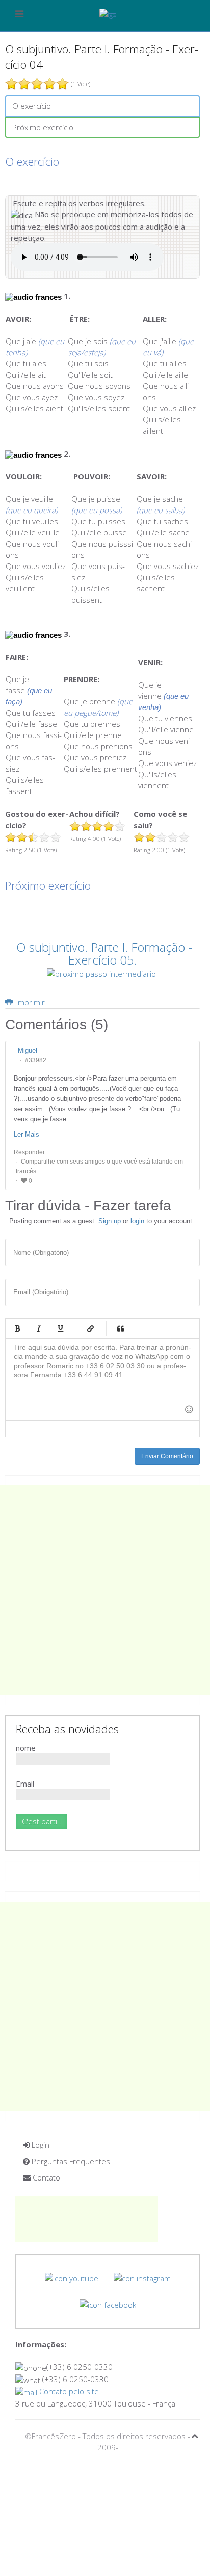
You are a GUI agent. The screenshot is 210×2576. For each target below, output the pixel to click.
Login (40, 2145)
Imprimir (30, 1002)
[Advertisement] (105, 1590)
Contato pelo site (68, 2391)
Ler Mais (27, 1134)
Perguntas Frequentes (70, 2161)
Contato (45, 2177)
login (137, 1221)
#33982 (36, 1060)
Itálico (39, 1328)
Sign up (110, 1221)
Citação (120, 1328)
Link (90, 1328)
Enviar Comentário (167, 1456)
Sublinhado (60, 1328)
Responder (29, 1152)
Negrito (17, 1328)
